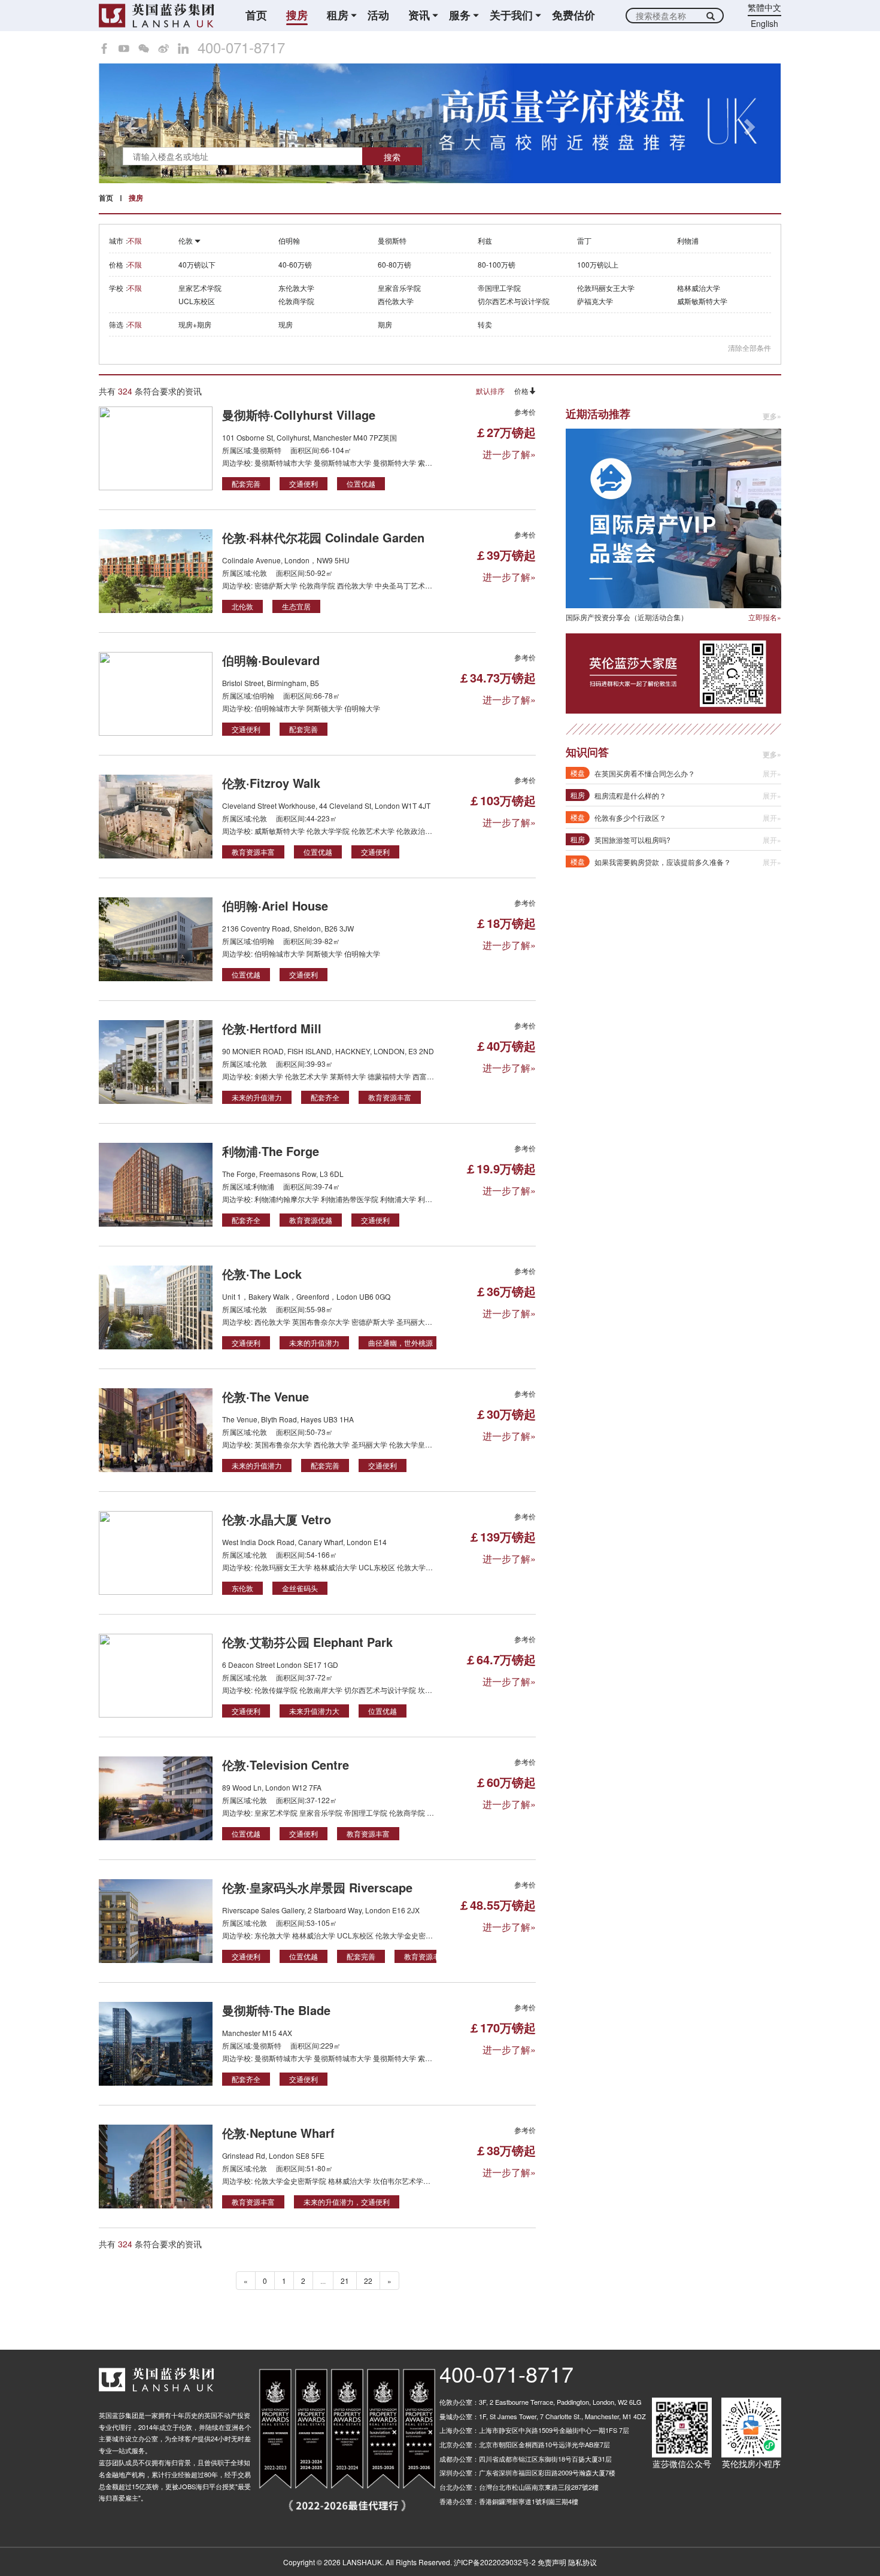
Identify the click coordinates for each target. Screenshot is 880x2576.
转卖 (485, 324)
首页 (256, 15)
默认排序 (490, 391)
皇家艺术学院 (200, 288)
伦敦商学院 (296, 301)
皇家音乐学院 (399, 288)
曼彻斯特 (392, 240)
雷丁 (584, 240)
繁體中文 (764, 7)
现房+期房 (195, 324)
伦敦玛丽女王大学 (606, 288)
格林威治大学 (699, 288)
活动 (378, 15)
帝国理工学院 (499, 288)
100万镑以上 (598, 264)
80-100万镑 (497, 264)
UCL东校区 (197, 301)
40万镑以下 (197, 264)
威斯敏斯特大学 (702, 301)
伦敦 (186, 240)
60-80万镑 (395, 264)
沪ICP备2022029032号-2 (495, 2562)
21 (345, 2281)
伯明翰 (289, 240)
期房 (385, 324)
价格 (521, 391)
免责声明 (552, 2562)
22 (368, 2281)
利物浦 (688, 240)
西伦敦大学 (396, 301)
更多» (772, 416)
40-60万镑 (295, 264)
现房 (286, 324)
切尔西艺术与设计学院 (514, 301)
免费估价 (573, 15)
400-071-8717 (241, 47)
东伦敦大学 (296, 288)
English (764, 23)
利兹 (485, 240)
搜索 (392, 157)
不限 (135, 240)
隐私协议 (582, 2562)
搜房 (297, 15)
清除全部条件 (749, 348)
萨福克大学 (595, 301)
